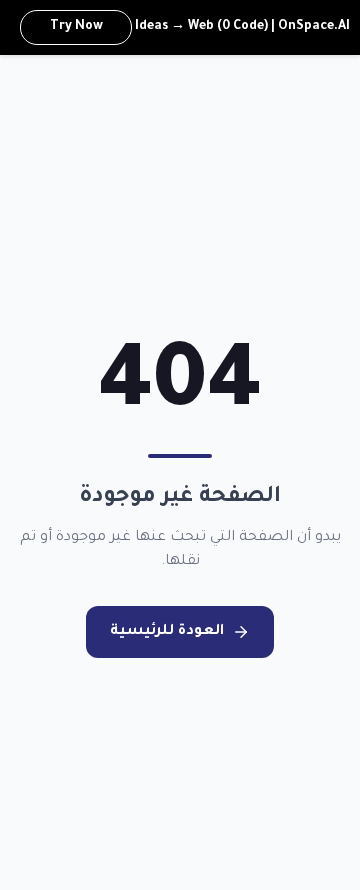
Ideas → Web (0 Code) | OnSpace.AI (200, 27)
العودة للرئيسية (167, 632)
